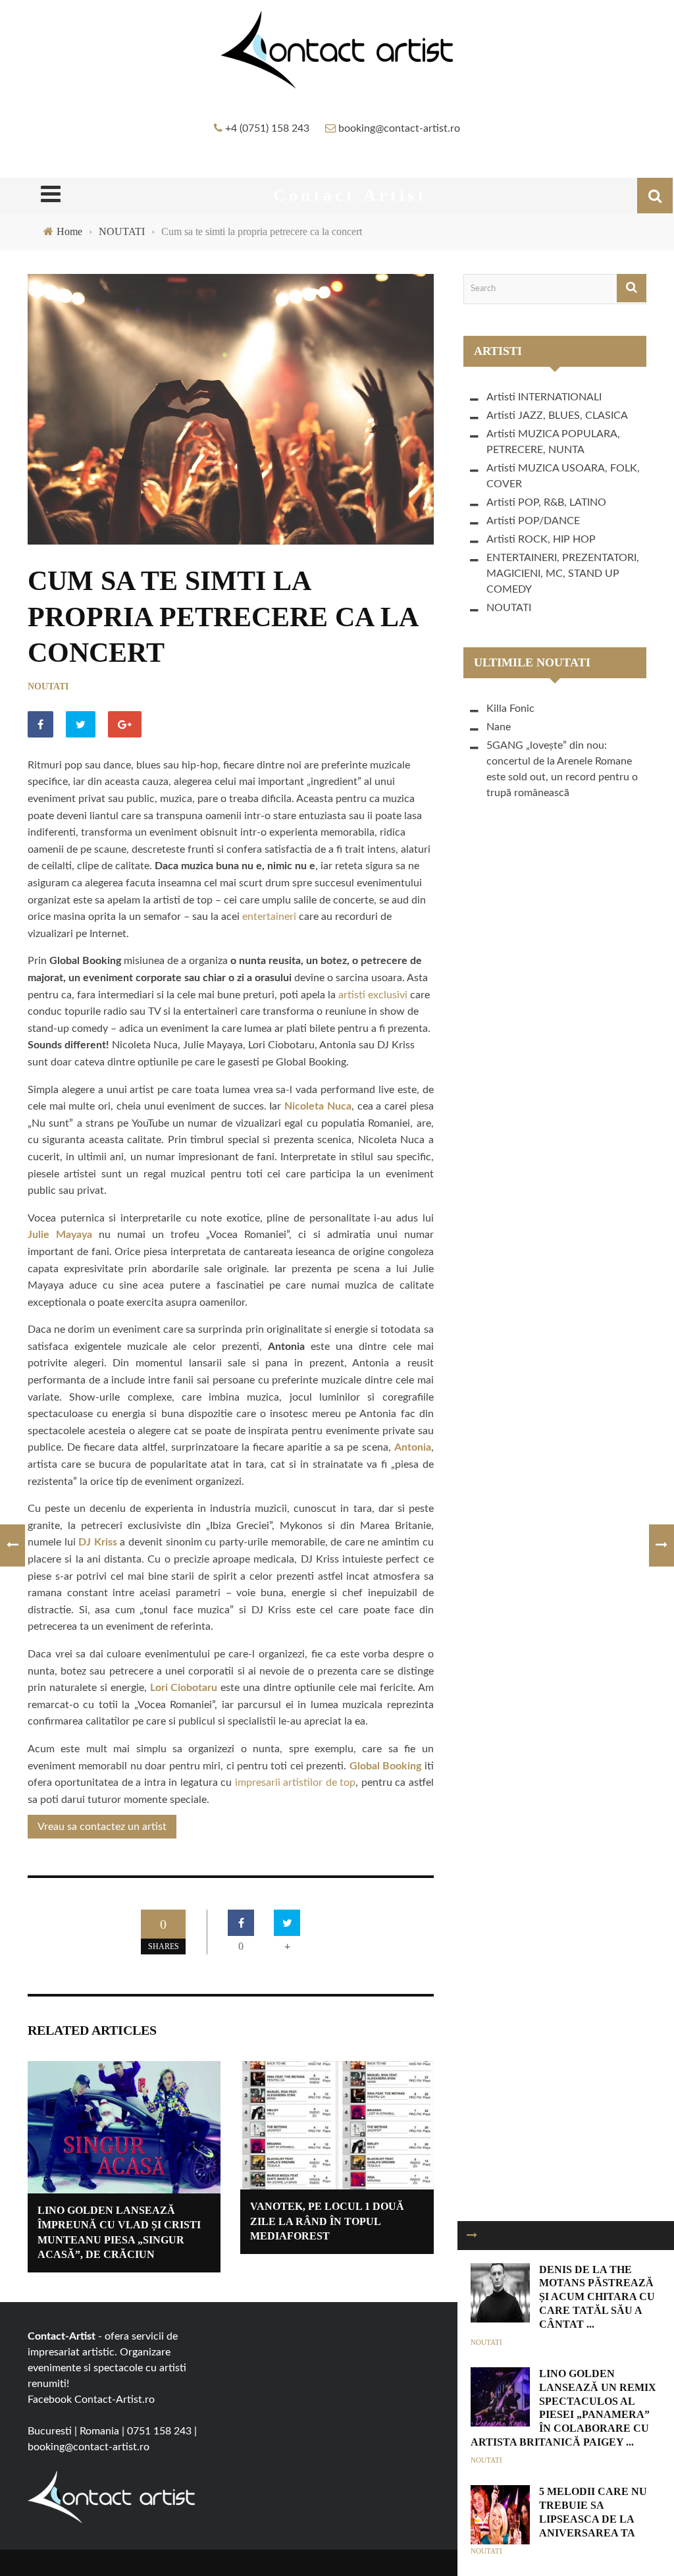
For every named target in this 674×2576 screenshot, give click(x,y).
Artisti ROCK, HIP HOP (541, 539)
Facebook (50, 2400)
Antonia (413, 1447)
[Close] (472, 2236)
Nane (499, 727)
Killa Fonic (510, 709)
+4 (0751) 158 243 (267, 128)
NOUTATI (48, 686)
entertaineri (271, 917)
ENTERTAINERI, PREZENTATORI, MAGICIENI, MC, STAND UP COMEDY (563, 574)
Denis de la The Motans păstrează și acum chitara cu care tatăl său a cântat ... (597, 2297)
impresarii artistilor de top (295, 1783)
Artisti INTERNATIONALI (544, 397)
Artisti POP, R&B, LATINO (546, 502)
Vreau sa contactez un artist (102, 1827)
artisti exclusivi (373, 995)
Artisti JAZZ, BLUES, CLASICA (557, 416)
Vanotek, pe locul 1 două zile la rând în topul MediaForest (327, 2221)
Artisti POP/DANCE (533, 521)
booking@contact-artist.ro (399, 128)
